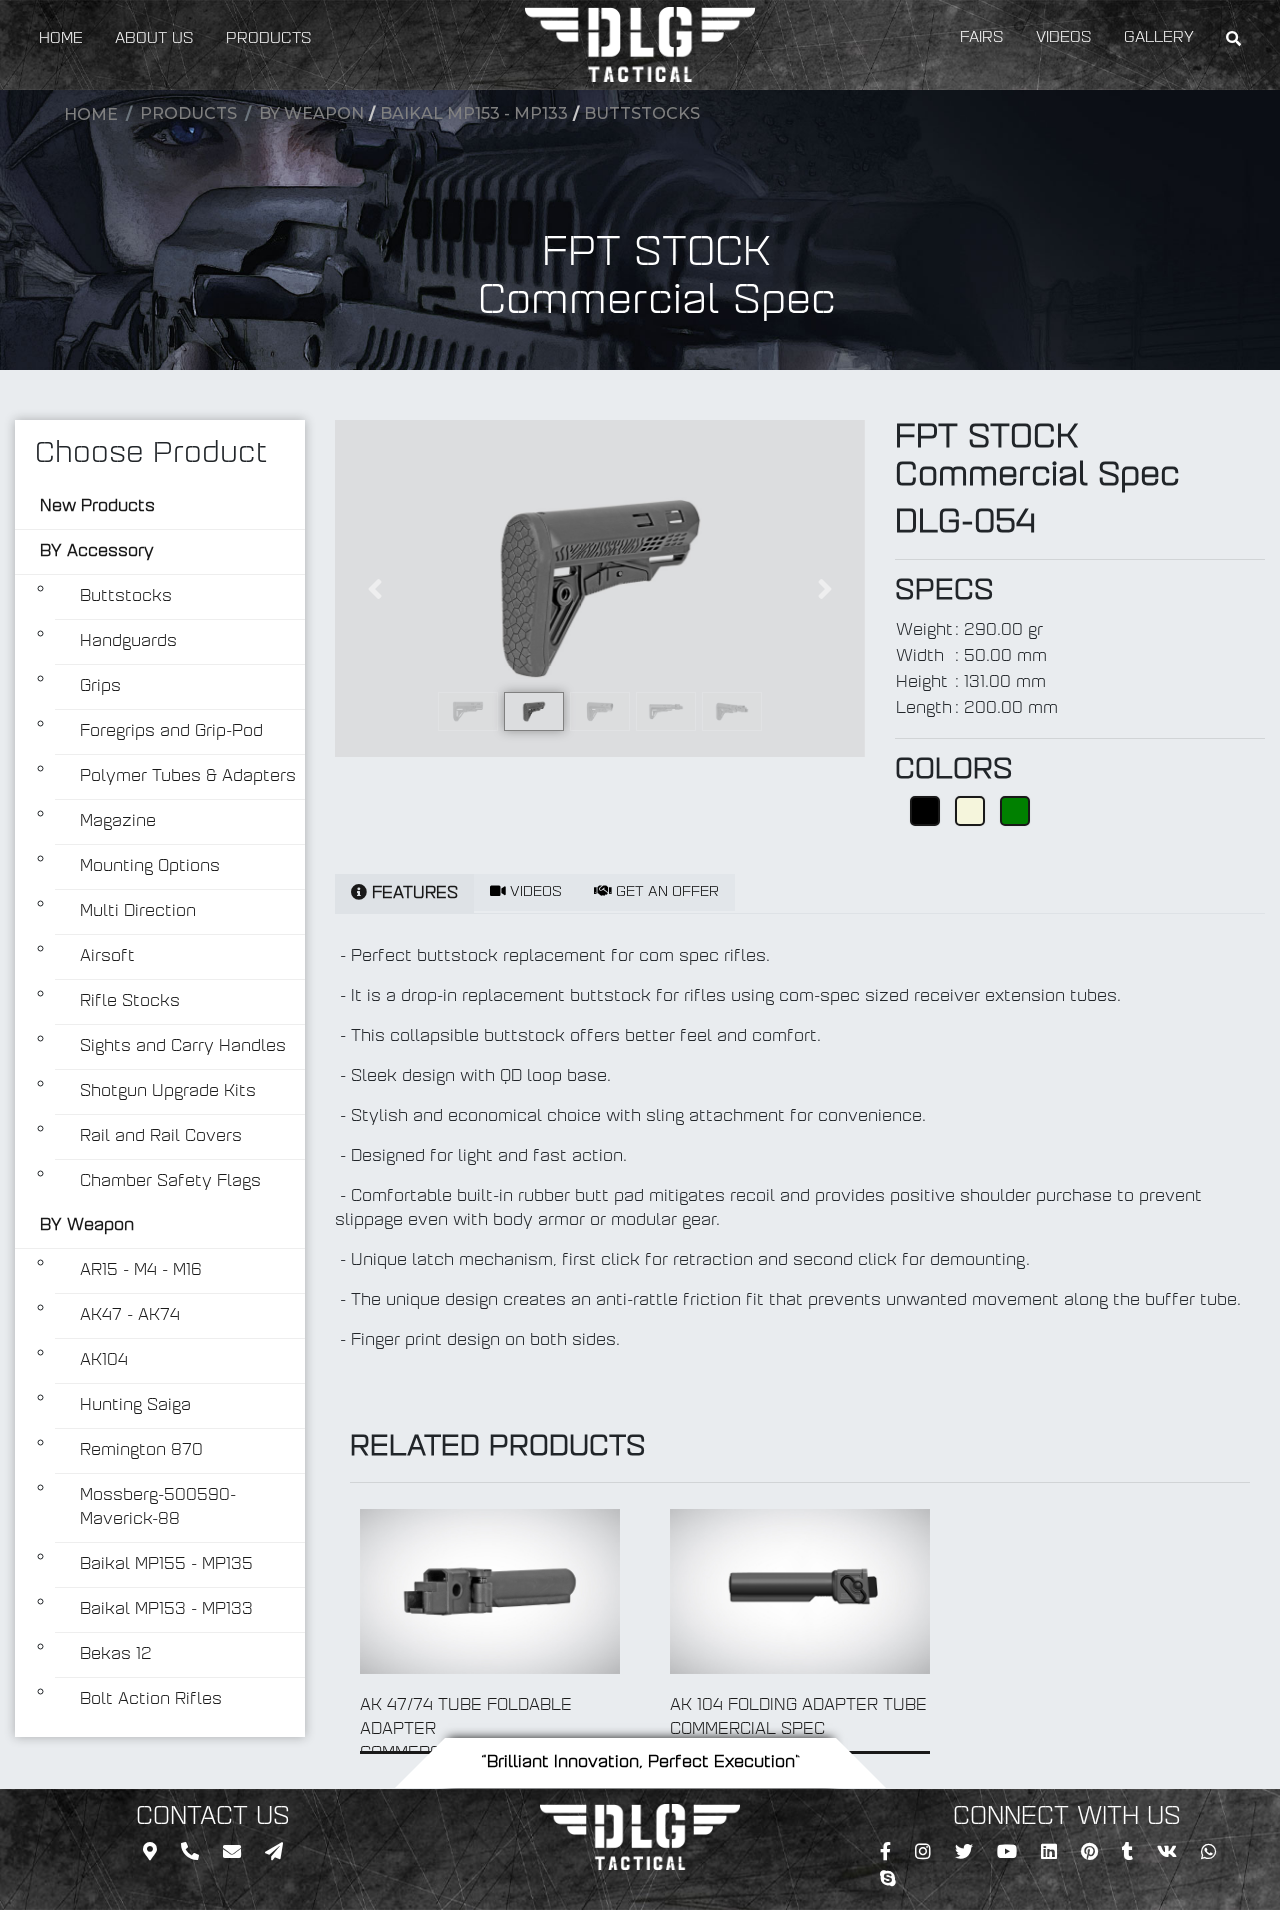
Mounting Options (150, 867)
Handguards (128, 642)
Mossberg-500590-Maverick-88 (158, 1508)
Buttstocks (642, 113)
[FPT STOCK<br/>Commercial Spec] (600, 588)
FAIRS (982, 38)
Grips (100, 687)
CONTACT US (213, 1818)
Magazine (118, 822)
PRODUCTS (269, 39)
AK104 (104, 1361)
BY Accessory (97, 552)
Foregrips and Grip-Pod (171, 732)
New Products (97, 507)
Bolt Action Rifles (151, 1700)
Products (188, 113)
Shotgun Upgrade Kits (168, 1092)
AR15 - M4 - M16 (141, 1271)
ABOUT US (154, 39)
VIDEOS (1064, 38)
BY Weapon (311, 113)
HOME (61, 39)
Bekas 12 (116, 1655)
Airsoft (107, 957)
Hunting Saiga (135, 1406)
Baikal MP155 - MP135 (166, 1565)
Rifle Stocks (130, 1002)
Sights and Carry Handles (183, 1047)
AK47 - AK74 (130, 1316)
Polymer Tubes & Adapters (188, 777)
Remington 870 (141, 1451)
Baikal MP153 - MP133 (474, 113)
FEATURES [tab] (412, 894)
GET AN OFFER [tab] (665, 892)
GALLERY (1159, 38)
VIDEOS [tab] (534, 892)
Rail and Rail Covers (161, 1137)
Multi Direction (138, 912)
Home (91, 114)
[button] (375, 588)
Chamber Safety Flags (170, 1182)
